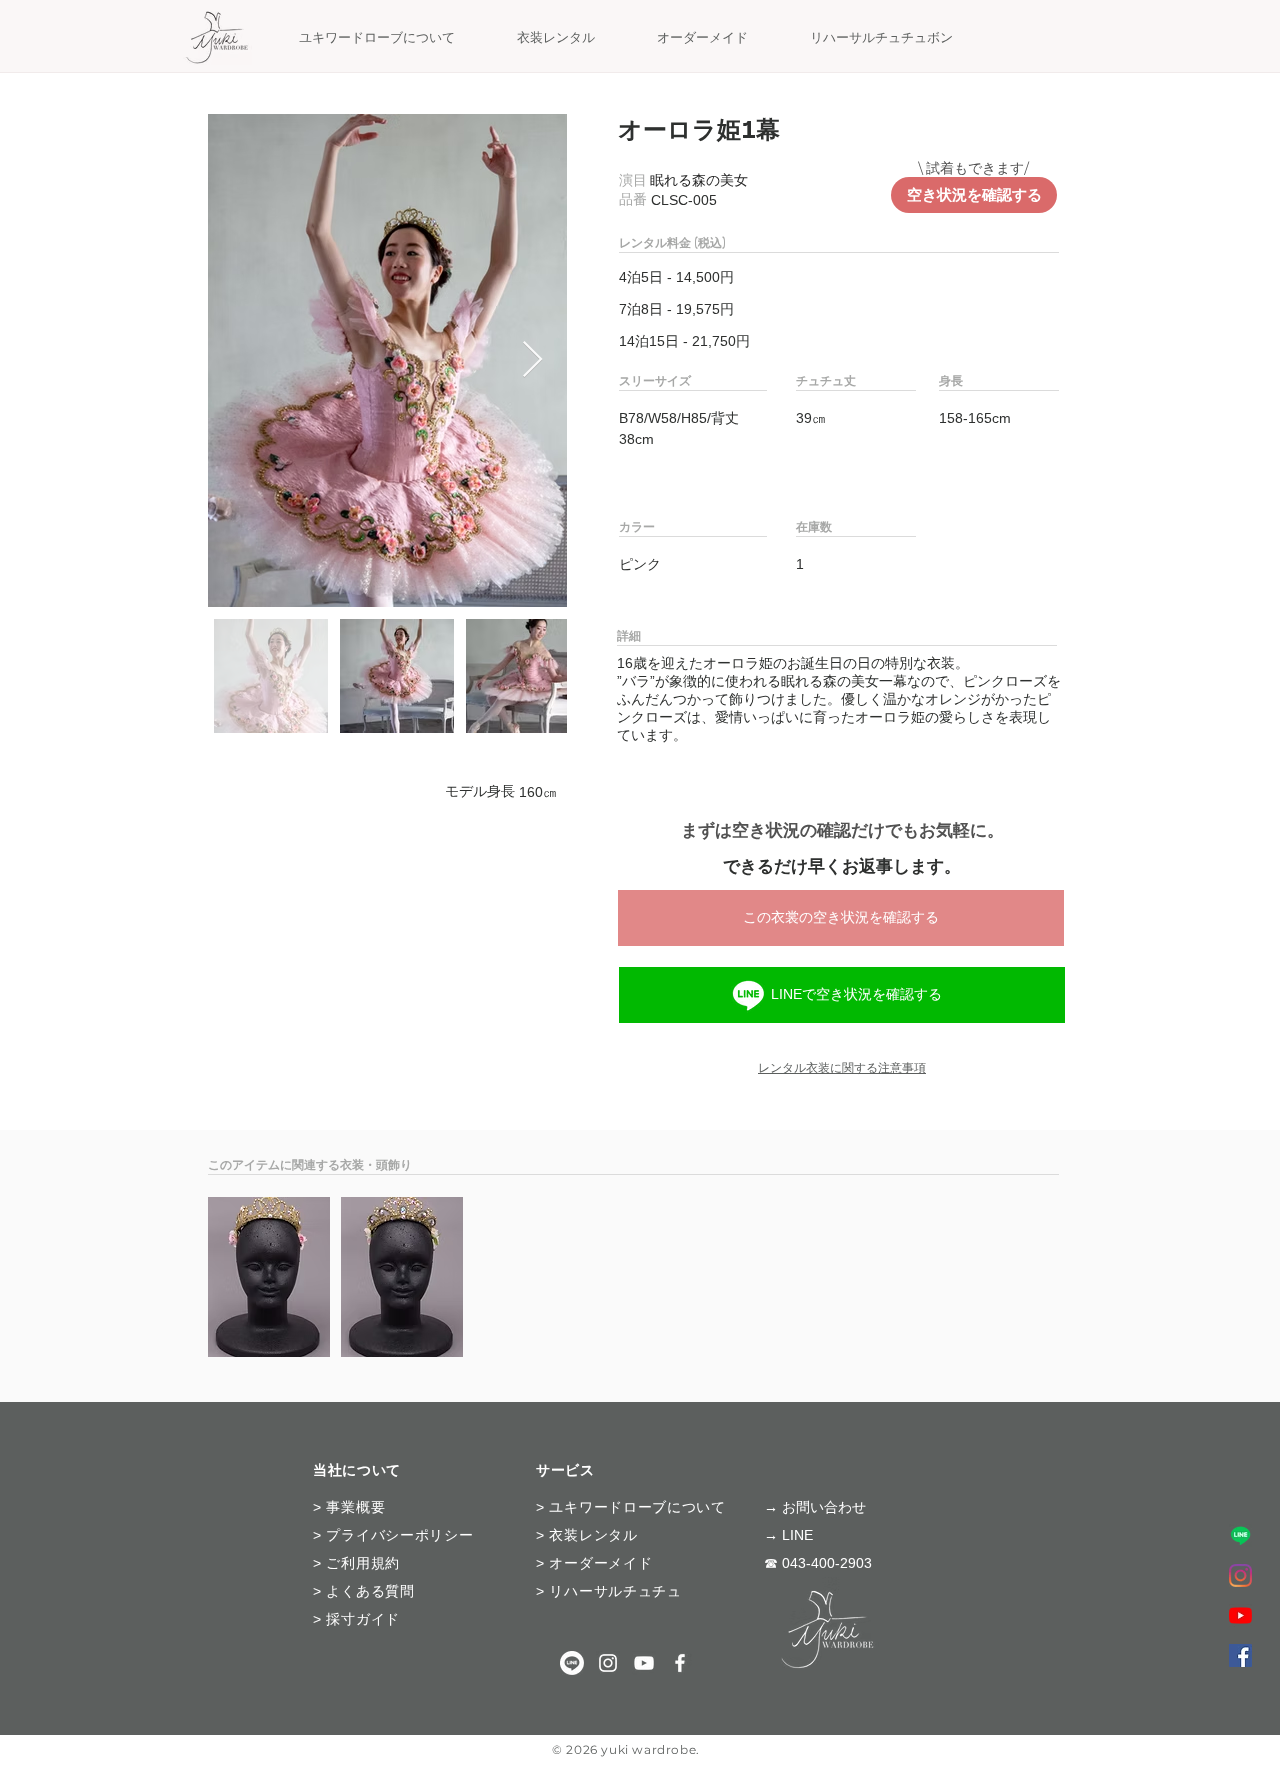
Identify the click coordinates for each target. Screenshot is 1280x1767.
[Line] (748, 994)
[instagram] (608, 1663)
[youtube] (644, 1663)
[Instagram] (1240, 1575)
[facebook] (1240, 1655)
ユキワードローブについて (637, 1507)
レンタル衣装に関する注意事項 (842, 1068)
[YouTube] (1240, 1615)
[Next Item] (532, 360)
